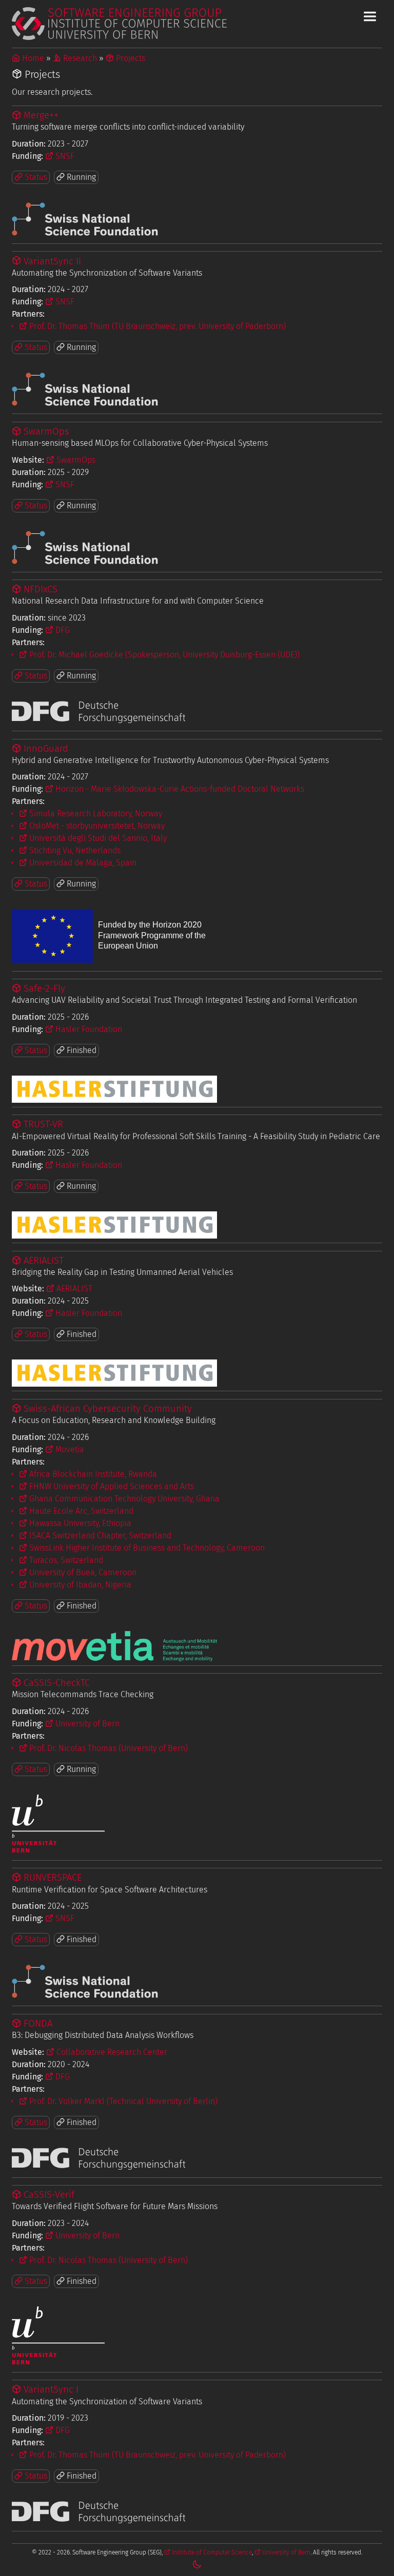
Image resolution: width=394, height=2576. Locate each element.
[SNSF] (85, 233)
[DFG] (98, 720)
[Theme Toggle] (197, 2564)
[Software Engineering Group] (197, 24)
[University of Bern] (58, 1850)
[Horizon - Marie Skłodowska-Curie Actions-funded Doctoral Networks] (114, 961)
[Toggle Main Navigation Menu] (370, 16)
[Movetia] (114, 1646)
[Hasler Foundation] (114, 1089)
